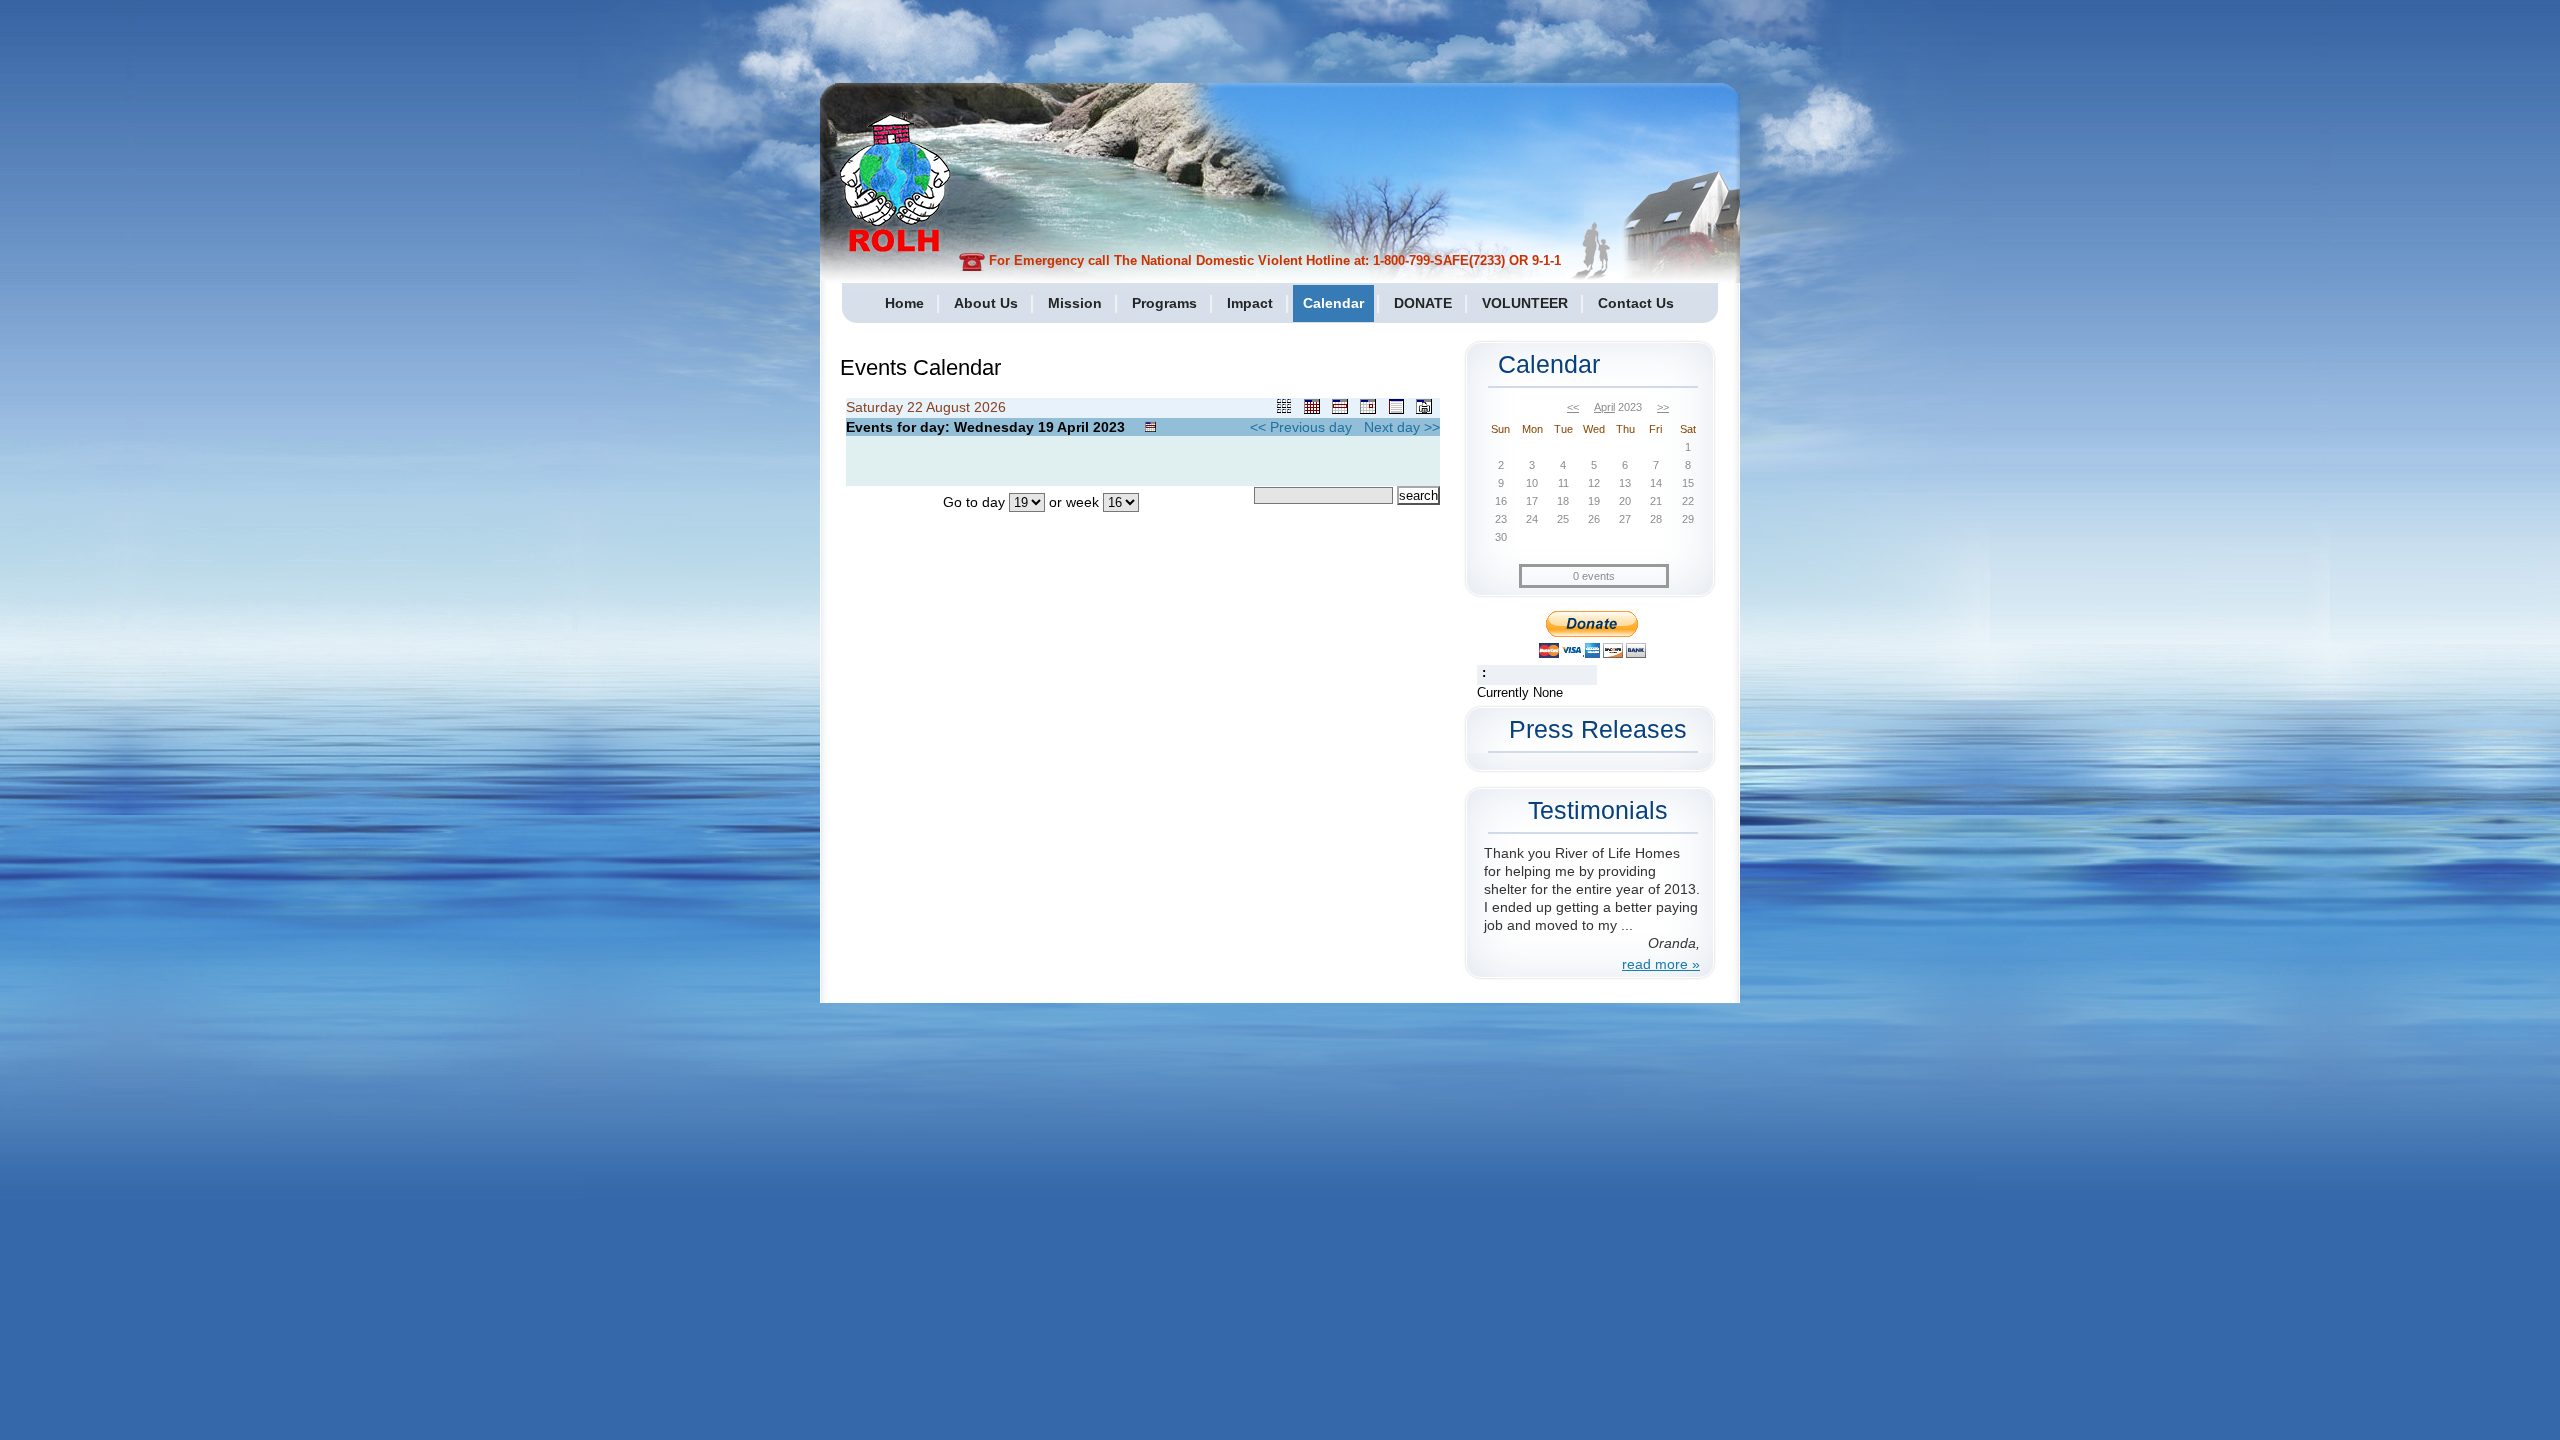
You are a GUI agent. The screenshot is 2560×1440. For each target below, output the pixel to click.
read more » (1661, 964)
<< (1573, 407)
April (1604, 407)
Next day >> (1402, 427)
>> (1663, 407)
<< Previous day (1301, 427)
